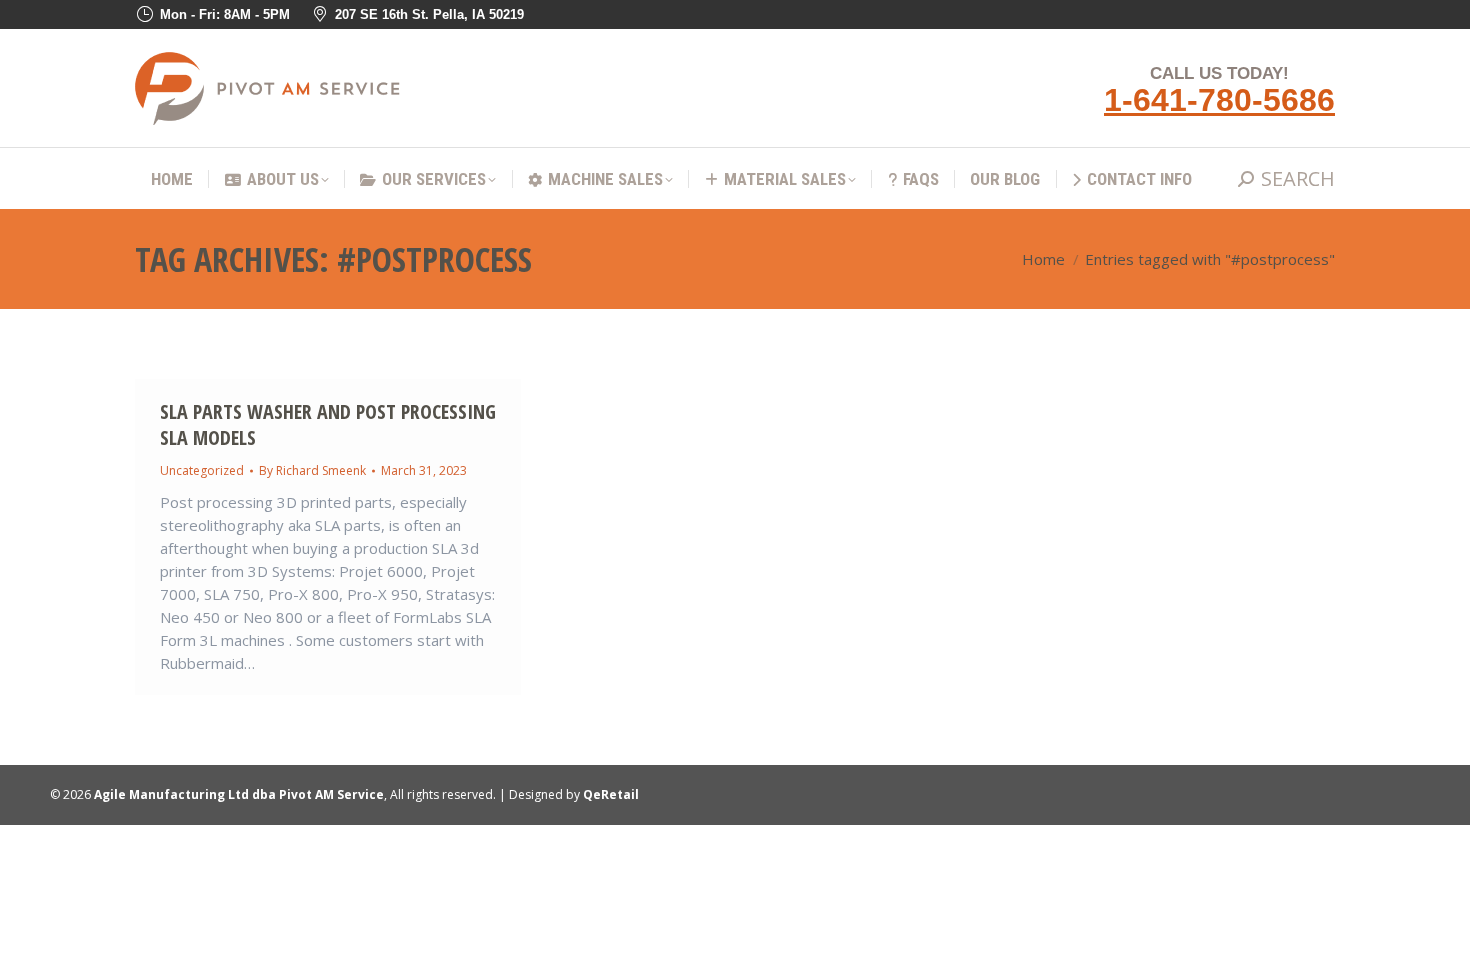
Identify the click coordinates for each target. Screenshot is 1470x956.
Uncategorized (202, 470)
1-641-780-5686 (1219, 100)
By (312, 470)
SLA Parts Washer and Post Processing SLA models (328, 424)
